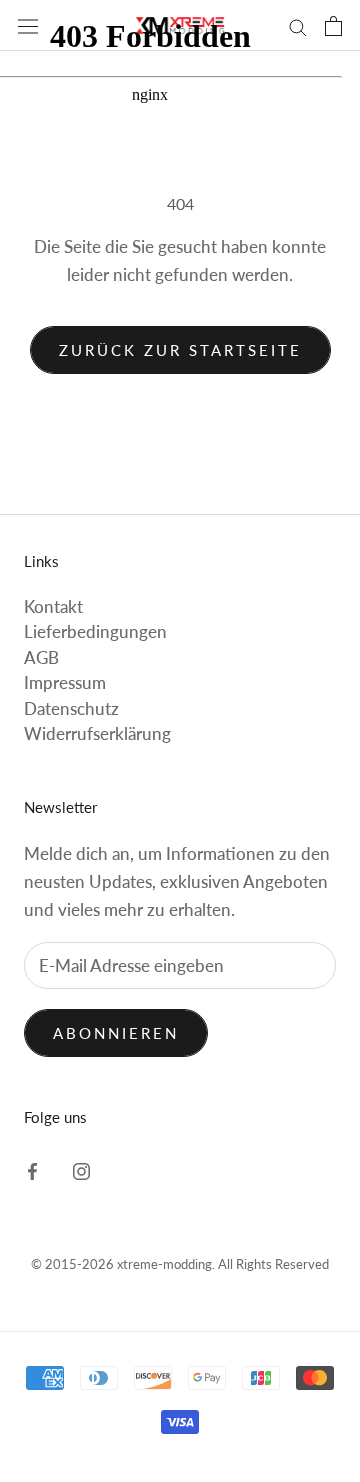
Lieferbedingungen (95, 631)
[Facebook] (32, 1170)
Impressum (65, 682)
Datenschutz (71, 708)
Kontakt (53, 606)
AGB (41, 657)
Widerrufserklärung (97, 733)
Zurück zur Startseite (180, 350)
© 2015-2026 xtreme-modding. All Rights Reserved (180, 1264)
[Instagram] (81, 1170)
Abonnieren (116, 1033)
